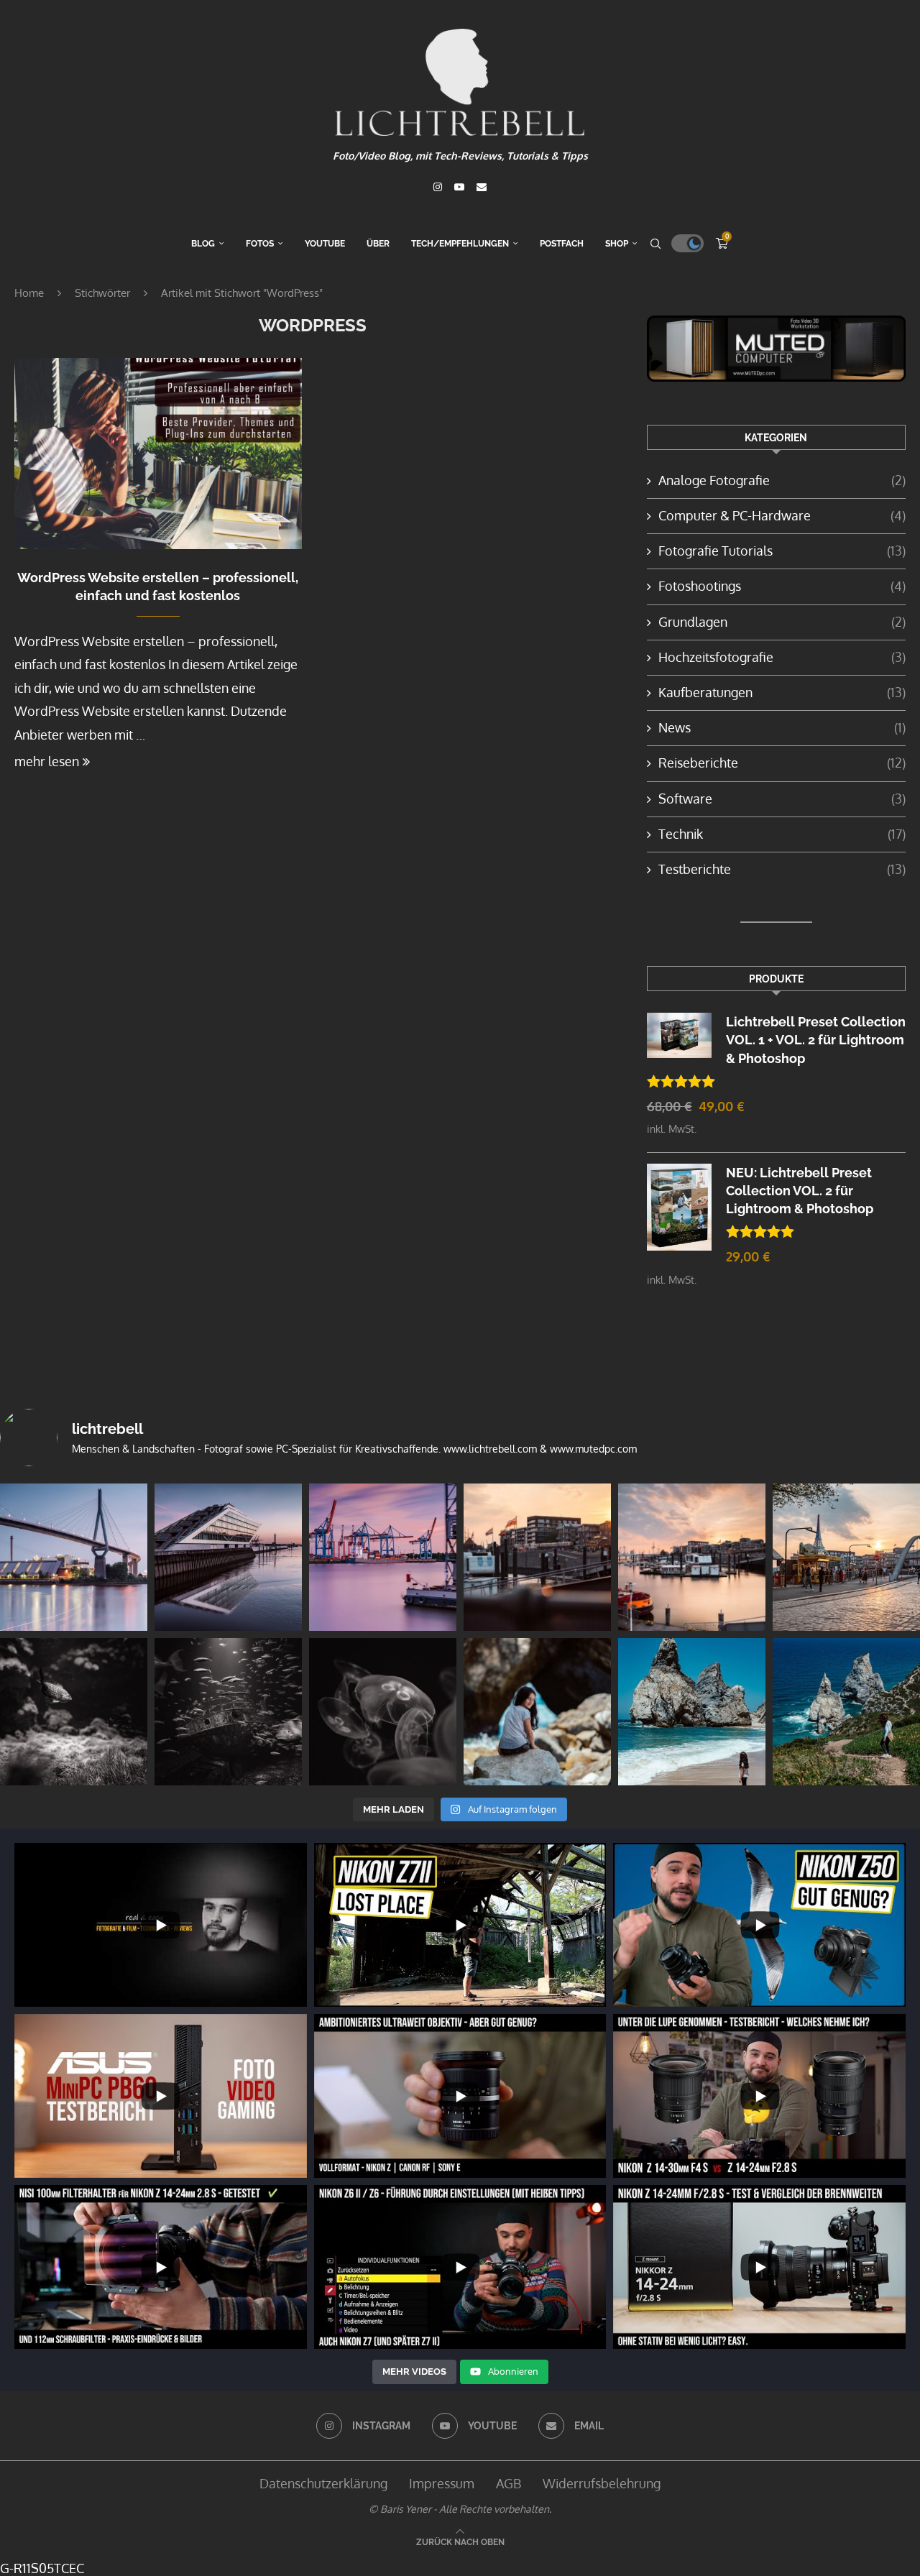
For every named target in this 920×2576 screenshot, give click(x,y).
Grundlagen (782, 622)
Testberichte (782, 869)
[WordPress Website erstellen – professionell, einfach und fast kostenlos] (158, 454)
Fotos (260, 244)
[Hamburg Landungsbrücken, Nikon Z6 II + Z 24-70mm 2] (846, 1557)
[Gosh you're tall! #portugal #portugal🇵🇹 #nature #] (692, 1712)
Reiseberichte (782, 763)
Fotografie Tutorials (782, 551)
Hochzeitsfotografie (782, 657)
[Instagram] (438, 187)
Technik (782, 834)
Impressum (442, 2483)
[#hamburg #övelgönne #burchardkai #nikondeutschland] (383, 1557)
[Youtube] (459, 187)
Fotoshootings (782, 586)
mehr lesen (47, 761)
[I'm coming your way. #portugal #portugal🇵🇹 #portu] (846, 1712)
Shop (617, 244)
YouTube (325, 244)
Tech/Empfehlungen (460, 244)
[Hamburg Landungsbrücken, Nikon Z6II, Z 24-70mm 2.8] (537, 1557)
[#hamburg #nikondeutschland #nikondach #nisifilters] (74, 1557)
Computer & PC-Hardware (782, 515)
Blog (203, 244)
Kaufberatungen (782, 692)
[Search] (655, 244)
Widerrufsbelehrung (602, 2483)
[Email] (482, 187)
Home (29, 293)
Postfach (562, 244)
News (782, 727)
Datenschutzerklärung (323, 2483)
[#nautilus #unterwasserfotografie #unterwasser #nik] (74, 1712)
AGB (509, 2483)
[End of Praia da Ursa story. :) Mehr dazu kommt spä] (537, 1712)
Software (782, 799)
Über (378, 244)
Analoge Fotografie (782, 480)
